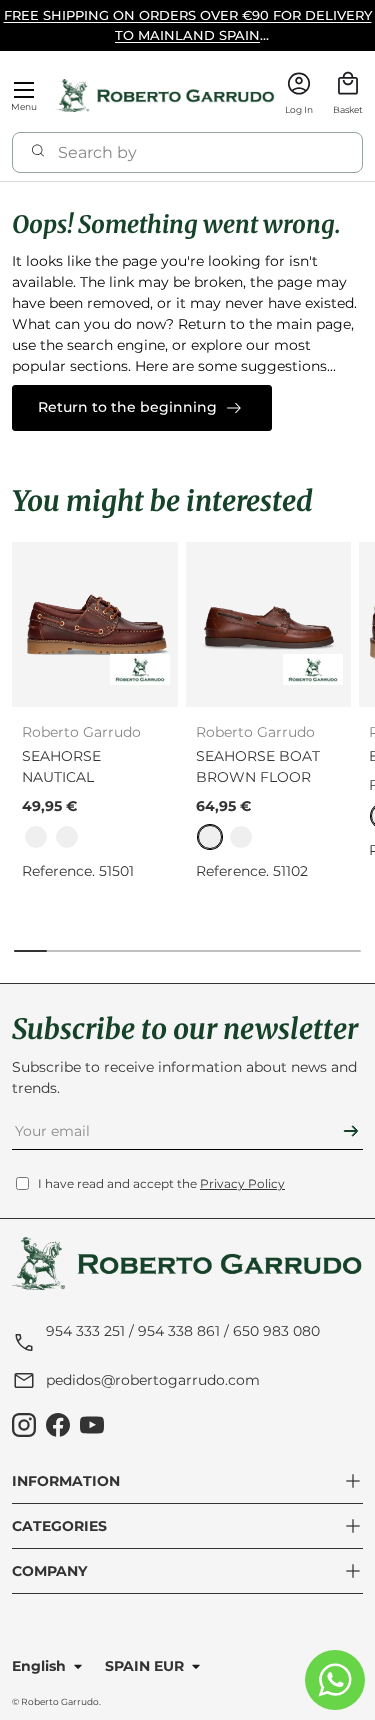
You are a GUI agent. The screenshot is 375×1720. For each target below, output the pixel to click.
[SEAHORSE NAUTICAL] (95, 625)
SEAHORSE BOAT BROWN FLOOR (258, 766)
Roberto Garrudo (60, 1701)
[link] (36, 837)
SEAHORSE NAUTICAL (61, 766)
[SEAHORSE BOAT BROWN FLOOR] (269, 625)
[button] (348, 95)
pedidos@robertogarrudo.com (153, 1380)
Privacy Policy (242, 1183)
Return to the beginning (127, 407)
